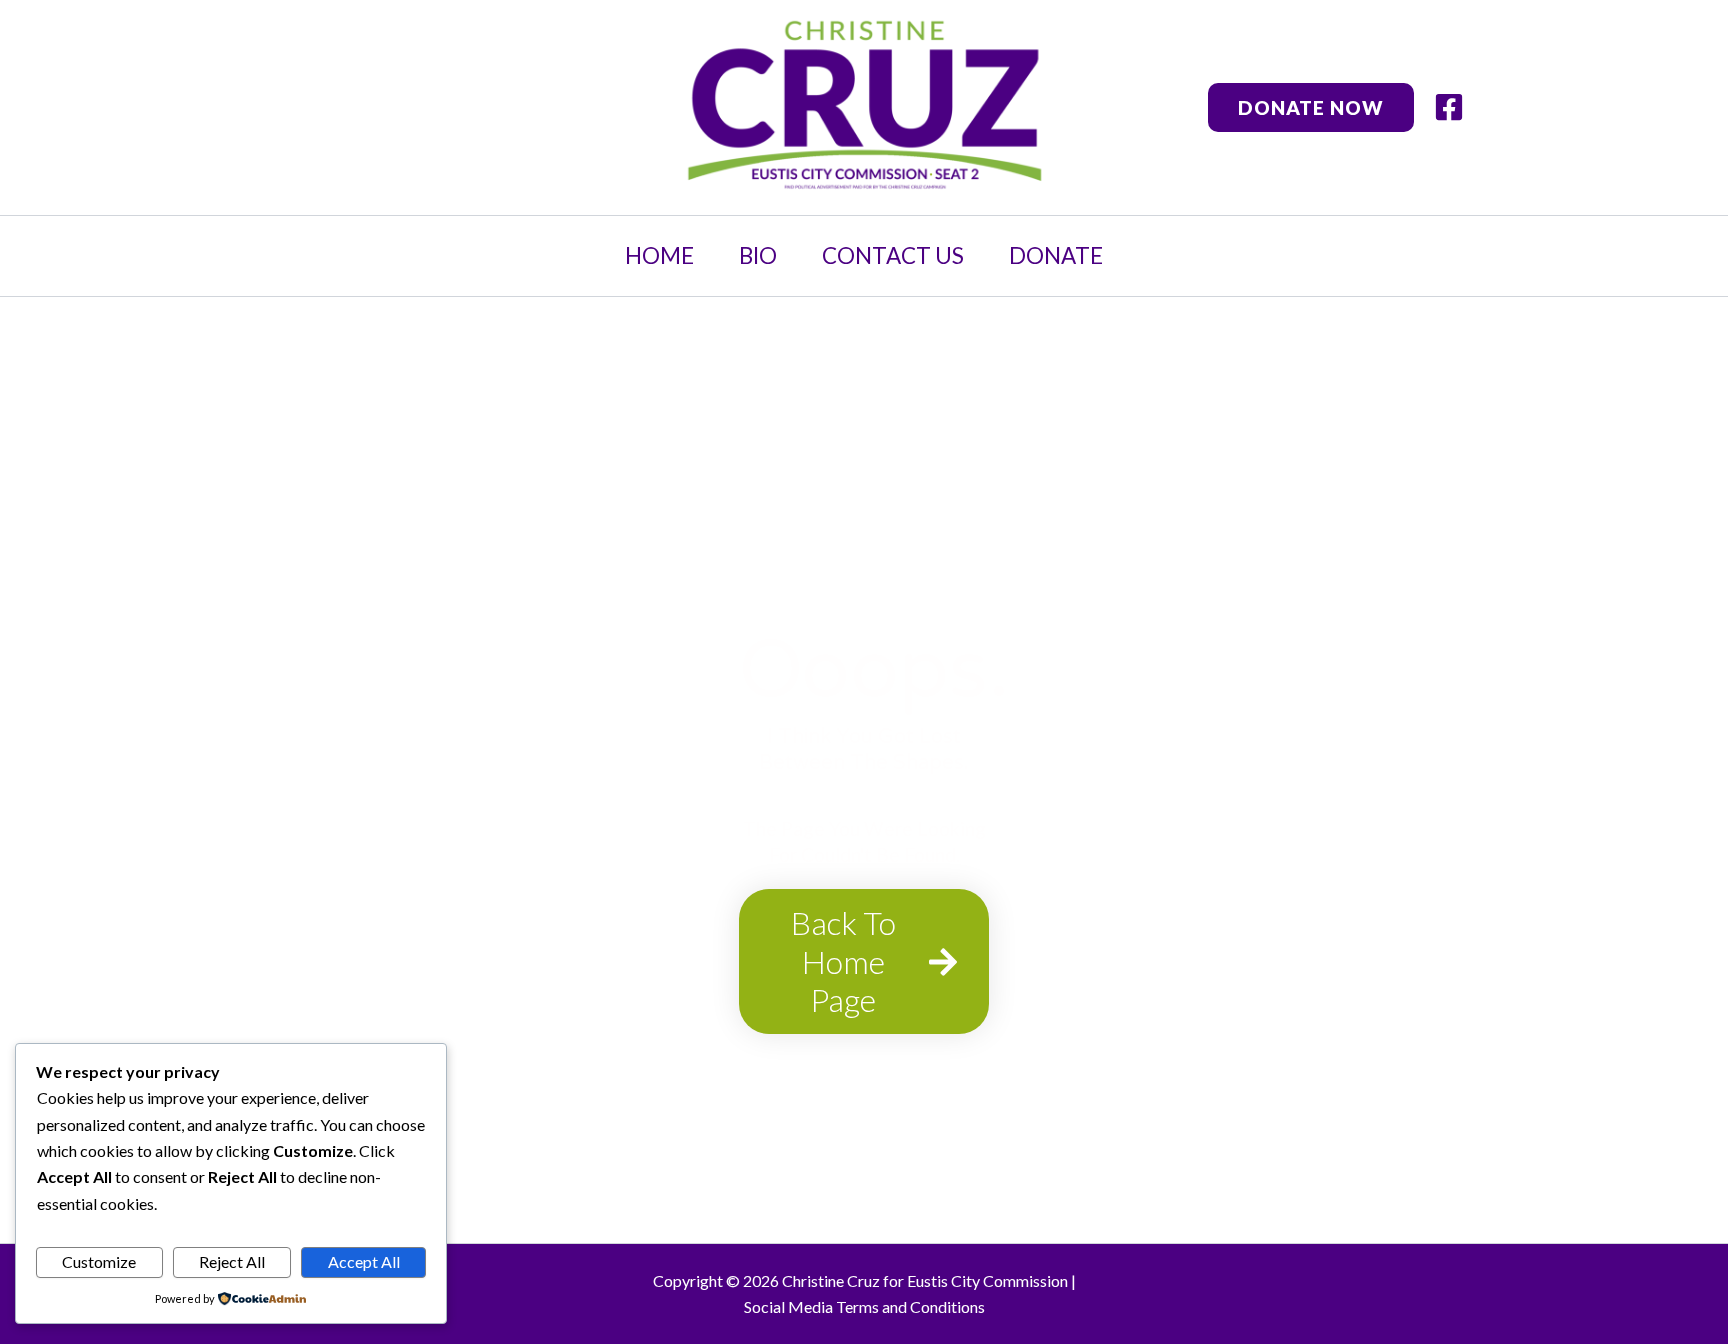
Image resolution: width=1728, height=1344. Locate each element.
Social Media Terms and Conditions (864, 1306)
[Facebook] (1449, 107)
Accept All (364, 1261)
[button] (1311, 107)
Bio (758, 255)
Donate (1056, 255)
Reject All (232, 1261)
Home (659, 255)
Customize (99, 1261)
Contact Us (893, 255)
